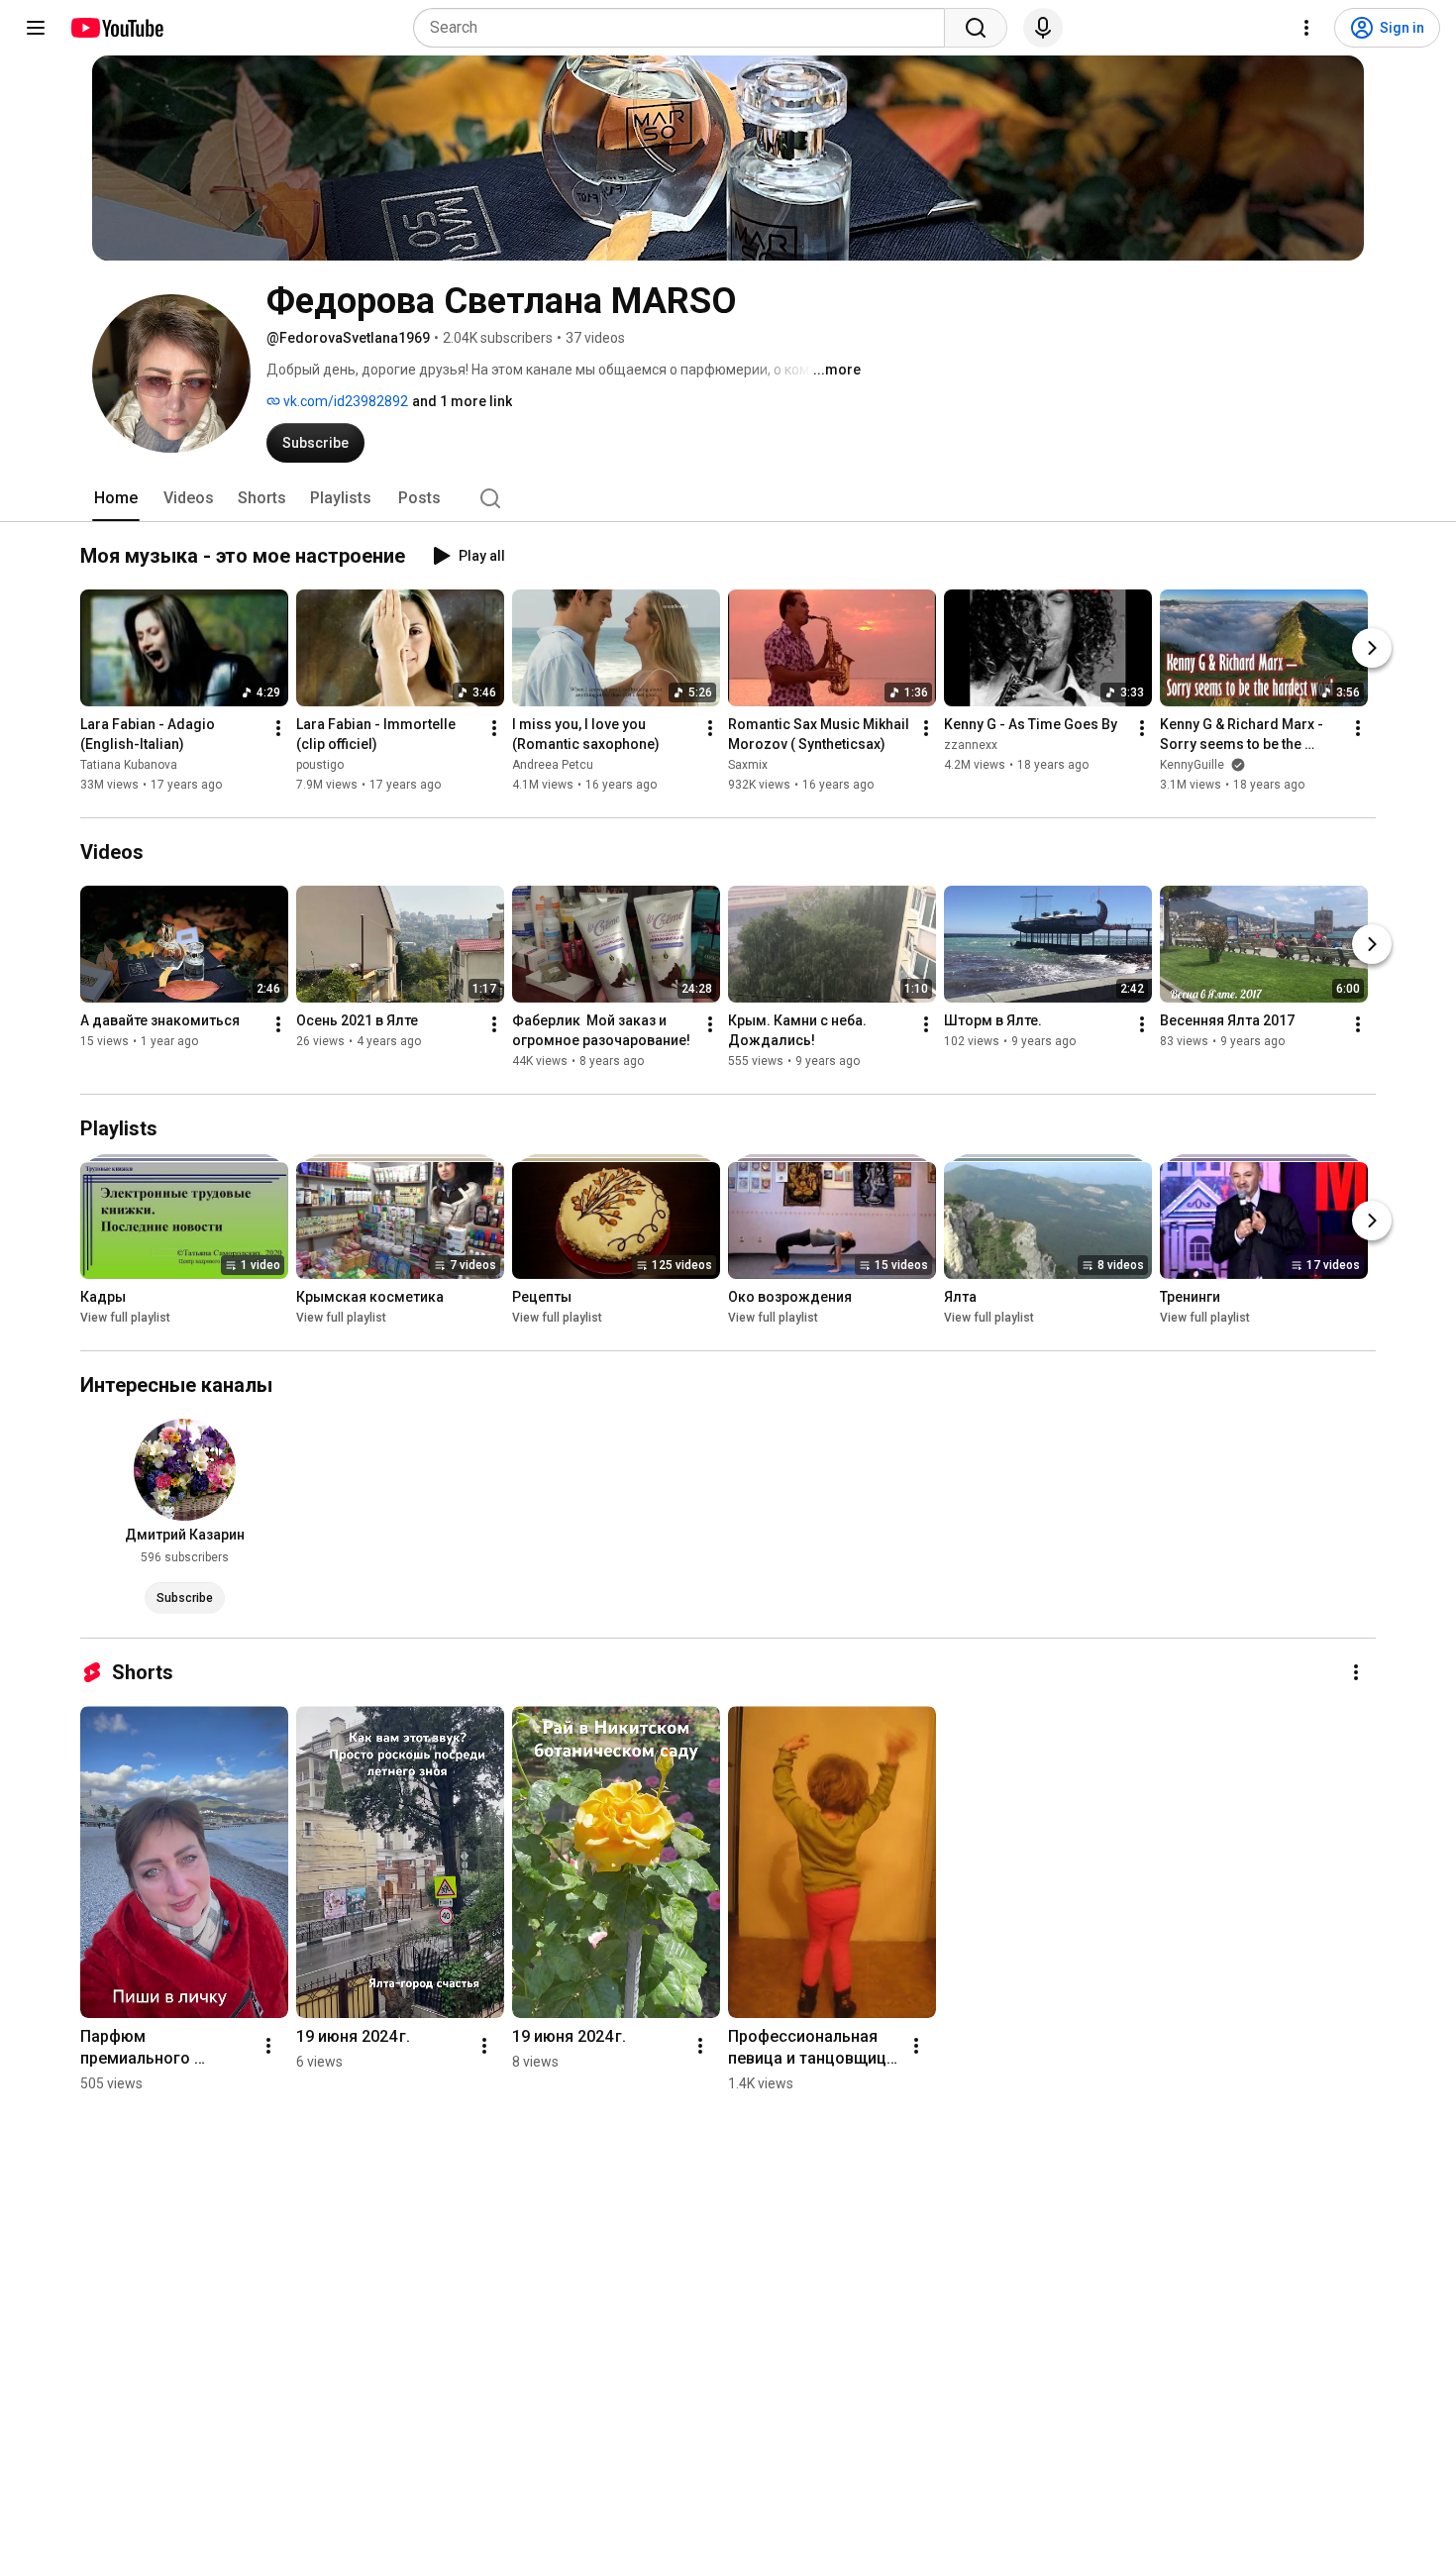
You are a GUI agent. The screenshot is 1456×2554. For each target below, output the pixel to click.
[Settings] (1306, 28)
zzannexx (971, 745)
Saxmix (748, 765)
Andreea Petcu (553, 765)
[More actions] (278, 728)
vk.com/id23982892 (344, 401)
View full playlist (125, 1318)
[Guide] (36, 28)
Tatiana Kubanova (129, 765)
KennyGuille (1194, 765)
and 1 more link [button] (462, 401)
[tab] (116, 498)
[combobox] (685, 28)
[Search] (976, 28)
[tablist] (728, 498)
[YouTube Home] (116, 28)
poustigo (320, 765)
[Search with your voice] (1043, 28)
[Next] (1372, 648)
